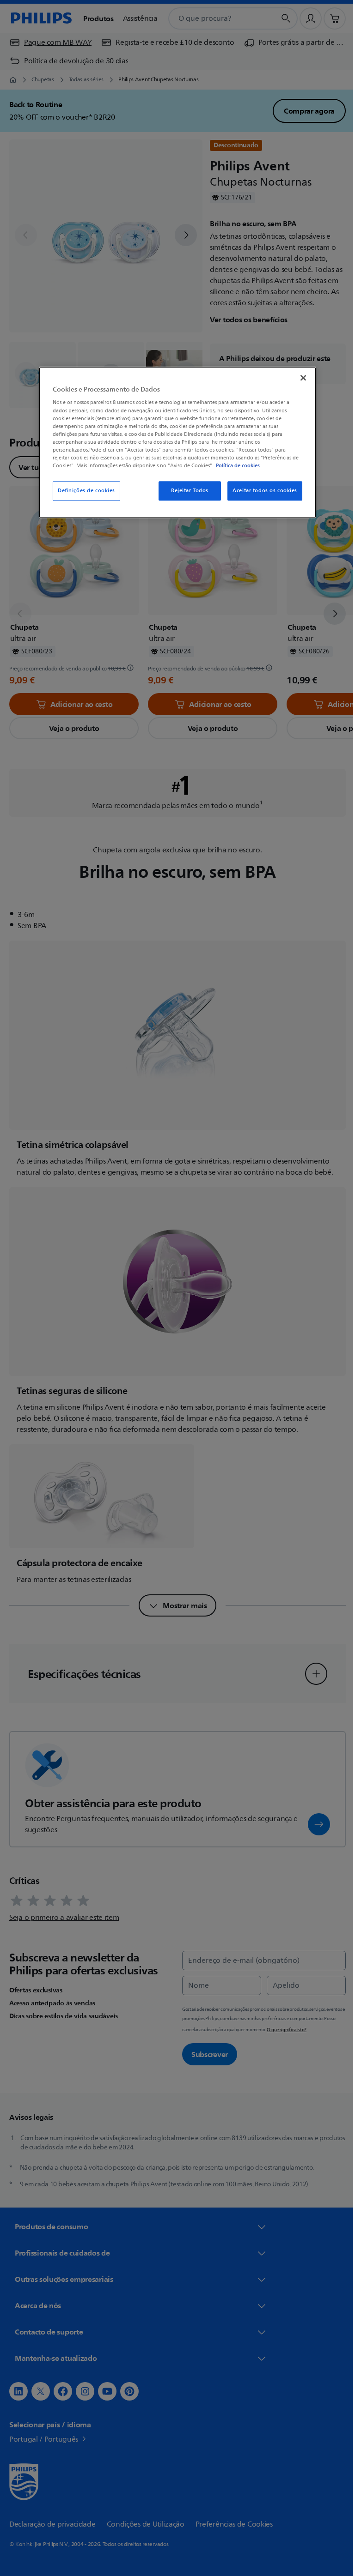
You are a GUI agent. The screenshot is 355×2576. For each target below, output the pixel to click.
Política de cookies (235, 465)
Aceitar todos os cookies (262, 491)
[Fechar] (300, 378)
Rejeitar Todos (186, 491)
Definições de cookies (83, 491)
